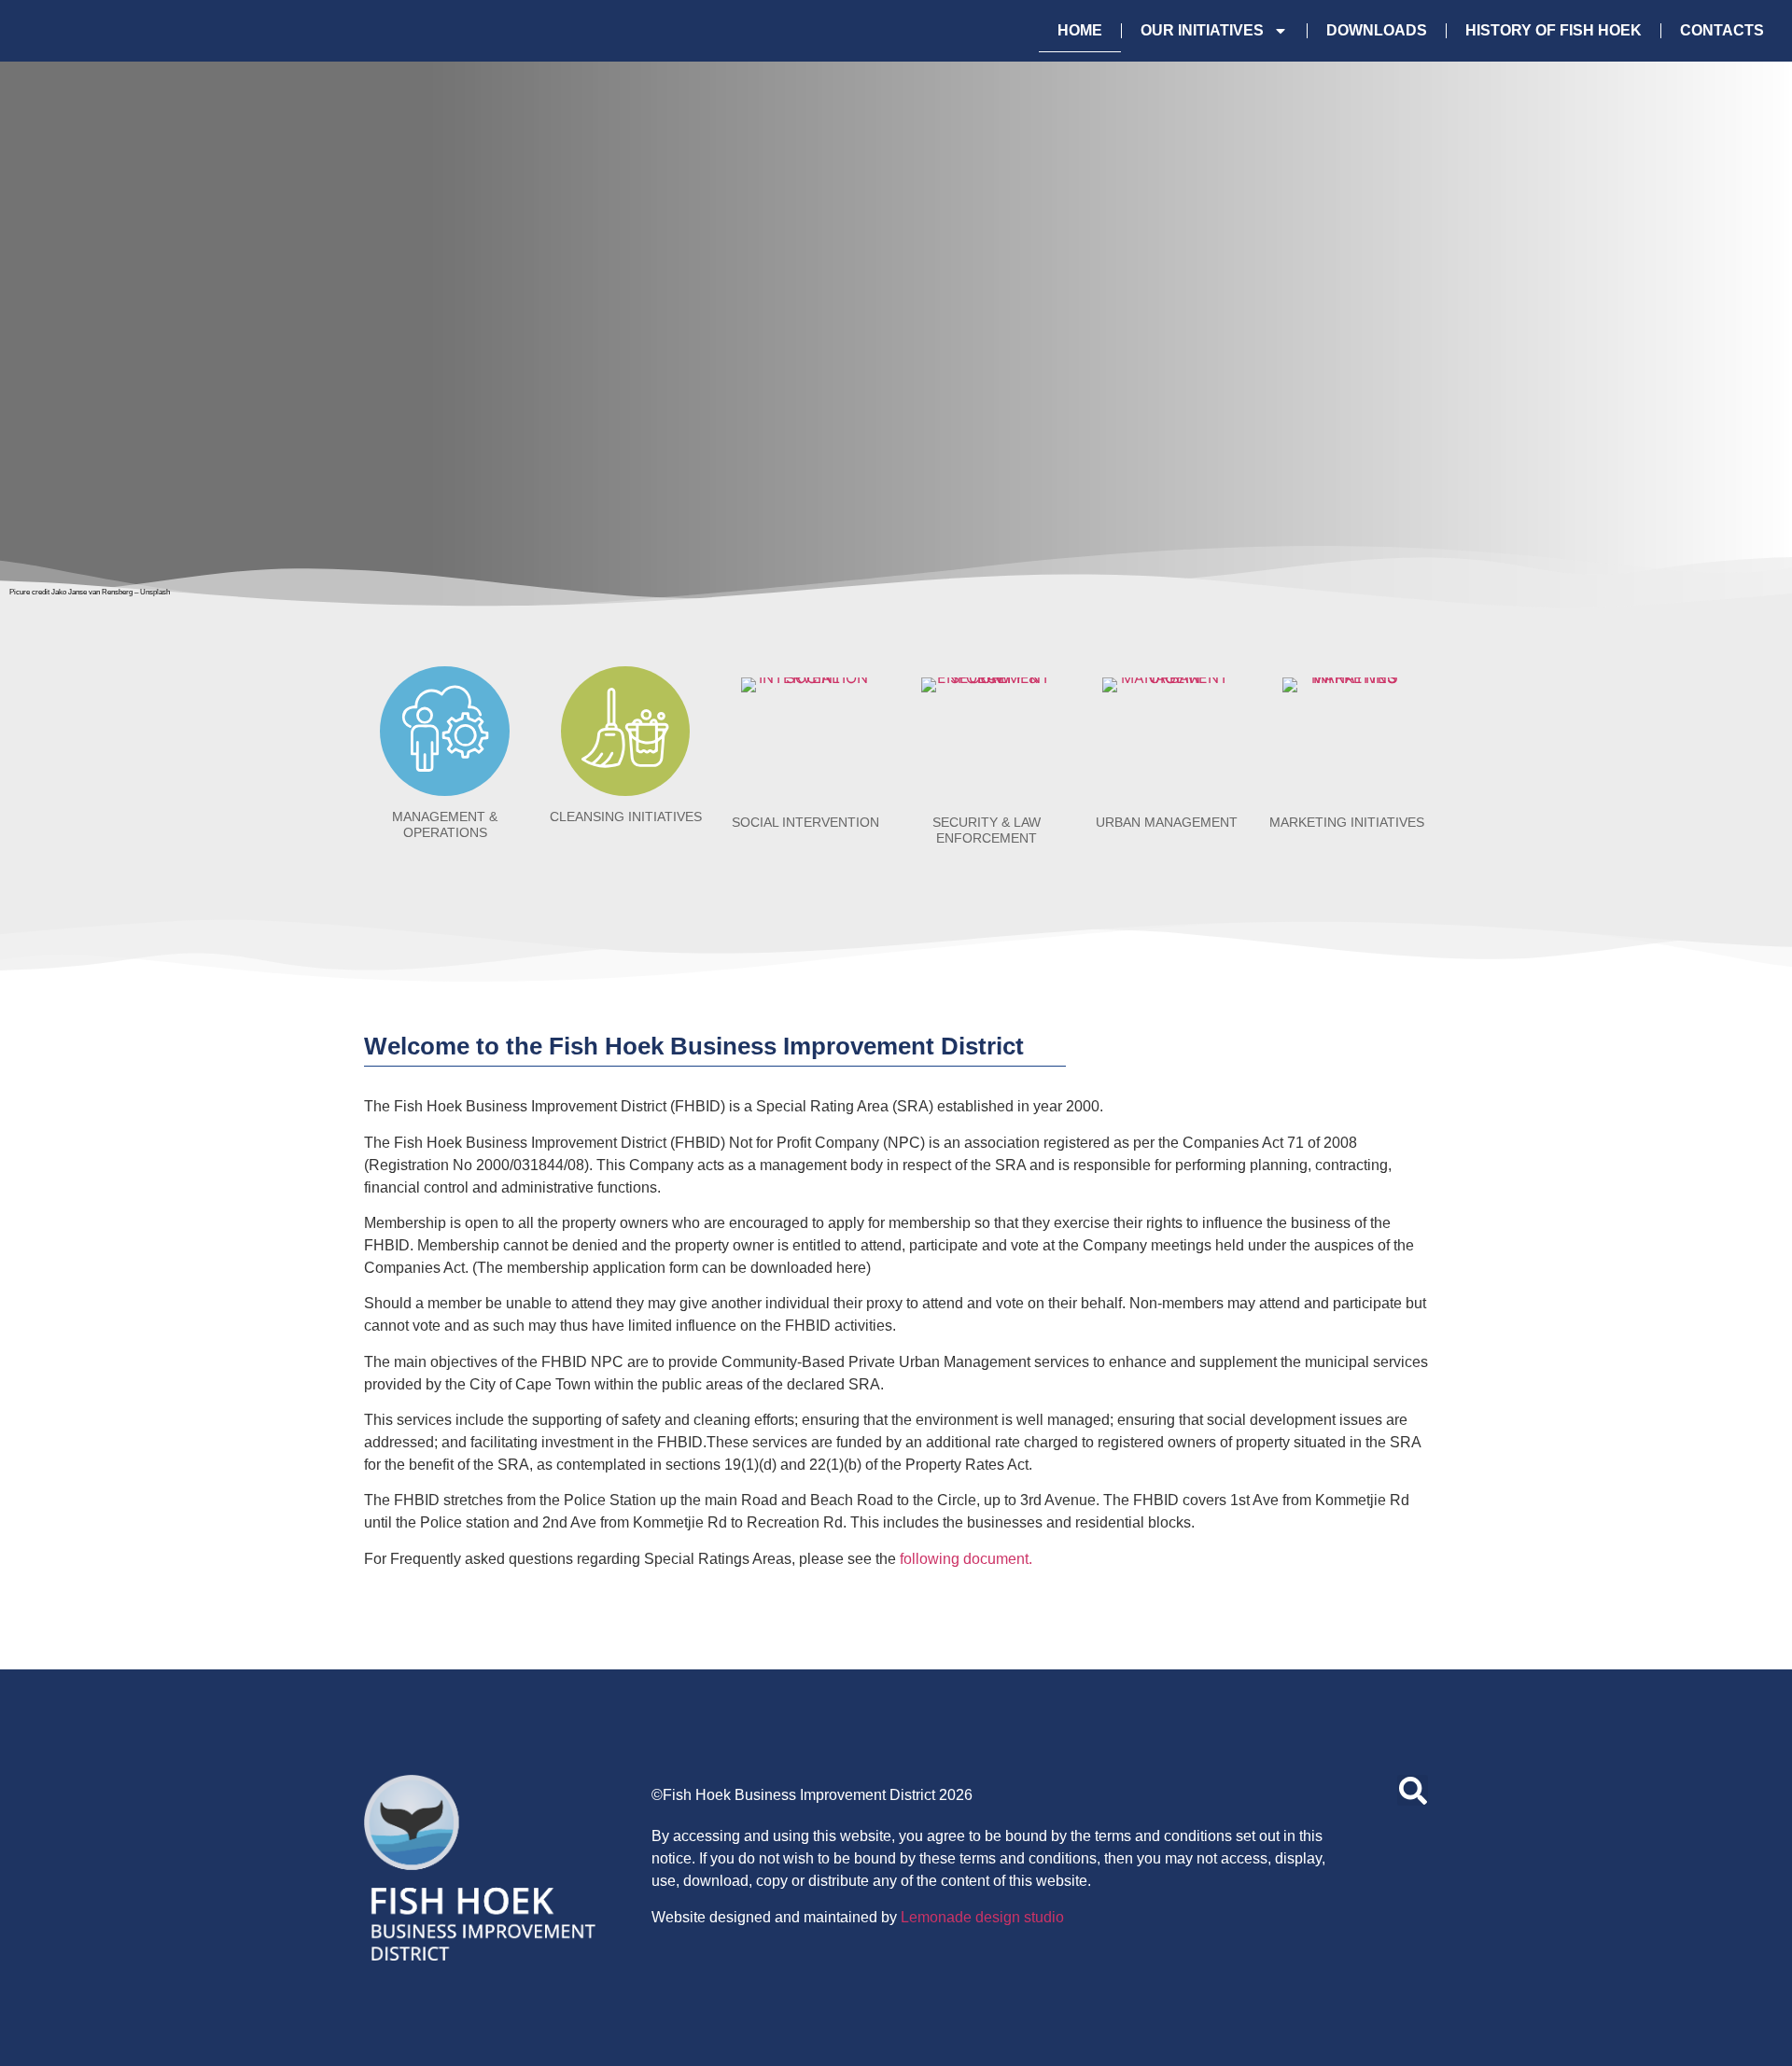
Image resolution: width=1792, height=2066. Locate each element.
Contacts (1722, 30)
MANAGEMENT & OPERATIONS (445, 824)
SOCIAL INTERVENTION (805, 822)
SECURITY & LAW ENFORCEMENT (987, 830)
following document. (966, 1559)
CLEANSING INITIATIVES (626, 817)
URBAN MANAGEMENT (1167, 822)
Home (1080, 30)
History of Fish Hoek (1554, 30)
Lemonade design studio (982, 1917)
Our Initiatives (1202, 30)
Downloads (1377, 30)
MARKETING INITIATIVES (1347, 822)
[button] (1413, 1790)
